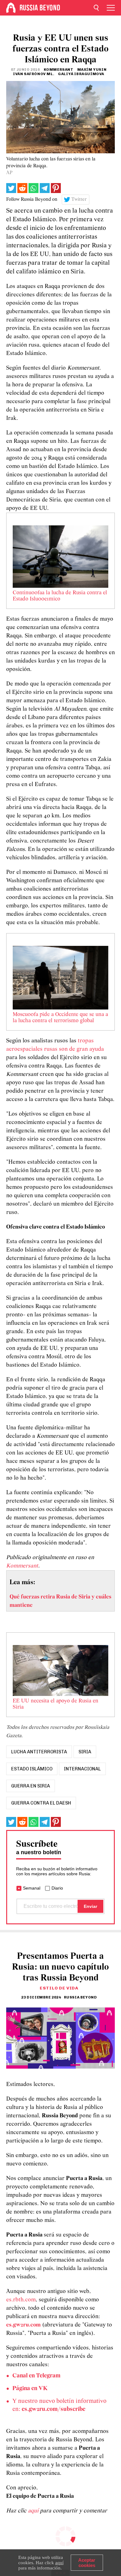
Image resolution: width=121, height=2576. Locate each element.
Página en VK (30, 2389)
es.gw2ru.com (23, 2325)
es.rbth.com (21, 2300)
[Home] (11, 8)
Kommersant (22, 1566)
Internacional (82, 1769)
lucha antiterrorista (39, 1752)
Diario (57, 1888)
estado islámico (32, 1769)
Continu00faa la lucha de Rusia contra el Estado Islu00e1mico (60, 596)
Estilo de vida (59, 1988)
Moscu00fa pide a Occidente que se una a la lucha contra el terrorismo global (60, 1018)
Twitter (79, 200)
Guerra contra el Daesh (41, 1803)
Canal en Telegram (36, 2376)
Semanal (32, 1888)
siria (85, 1752)
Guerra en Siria (31, 1786)
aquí (34, 2511)
